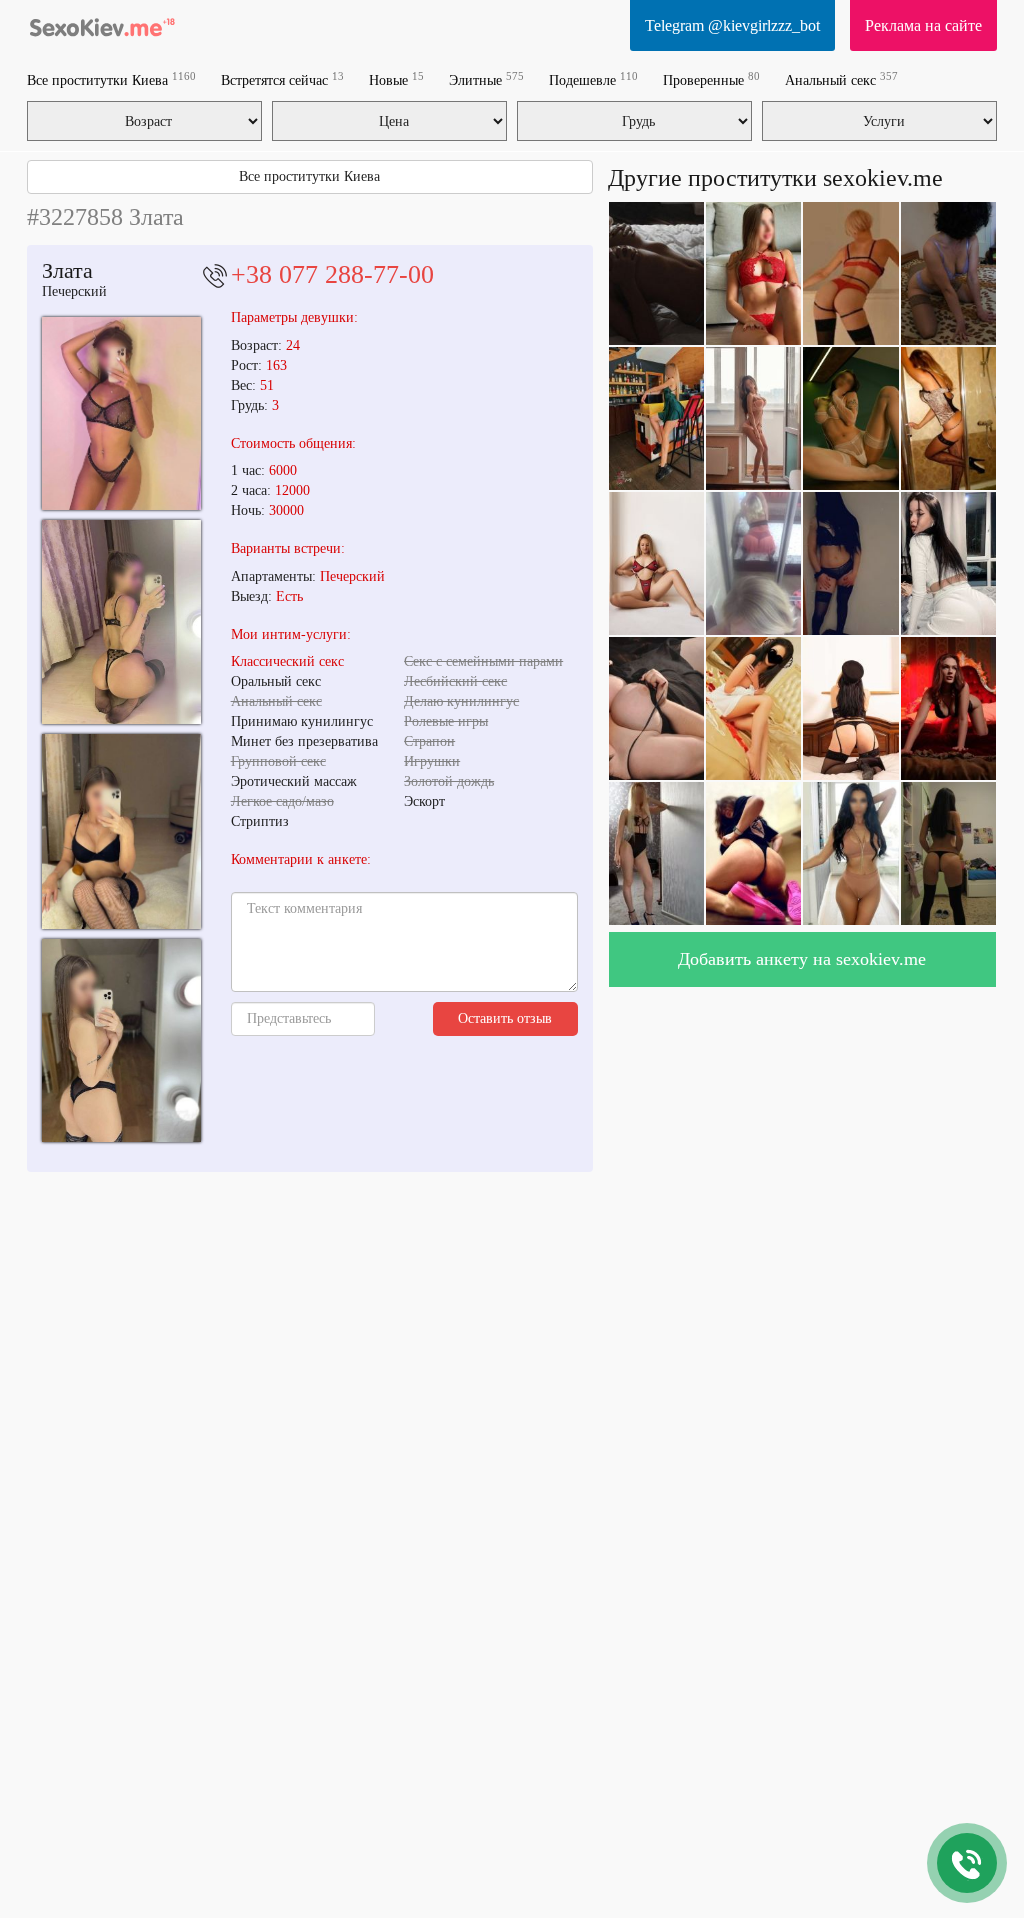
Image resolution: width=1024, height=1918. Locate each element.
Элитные (486, 79)
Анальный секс (841, 79)
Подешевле (593, 79)
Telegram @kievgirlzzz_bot (732, 25)
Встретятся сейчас (282, 79)
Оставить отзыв (505, 1018)
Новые (396, 79)
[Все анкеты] (102, 25)
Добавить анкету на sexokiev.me (802, 959)
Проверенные (711, 79)
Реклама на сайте (923, 25)
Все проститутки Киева (111, 79)
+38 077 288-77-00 (332, 274)
